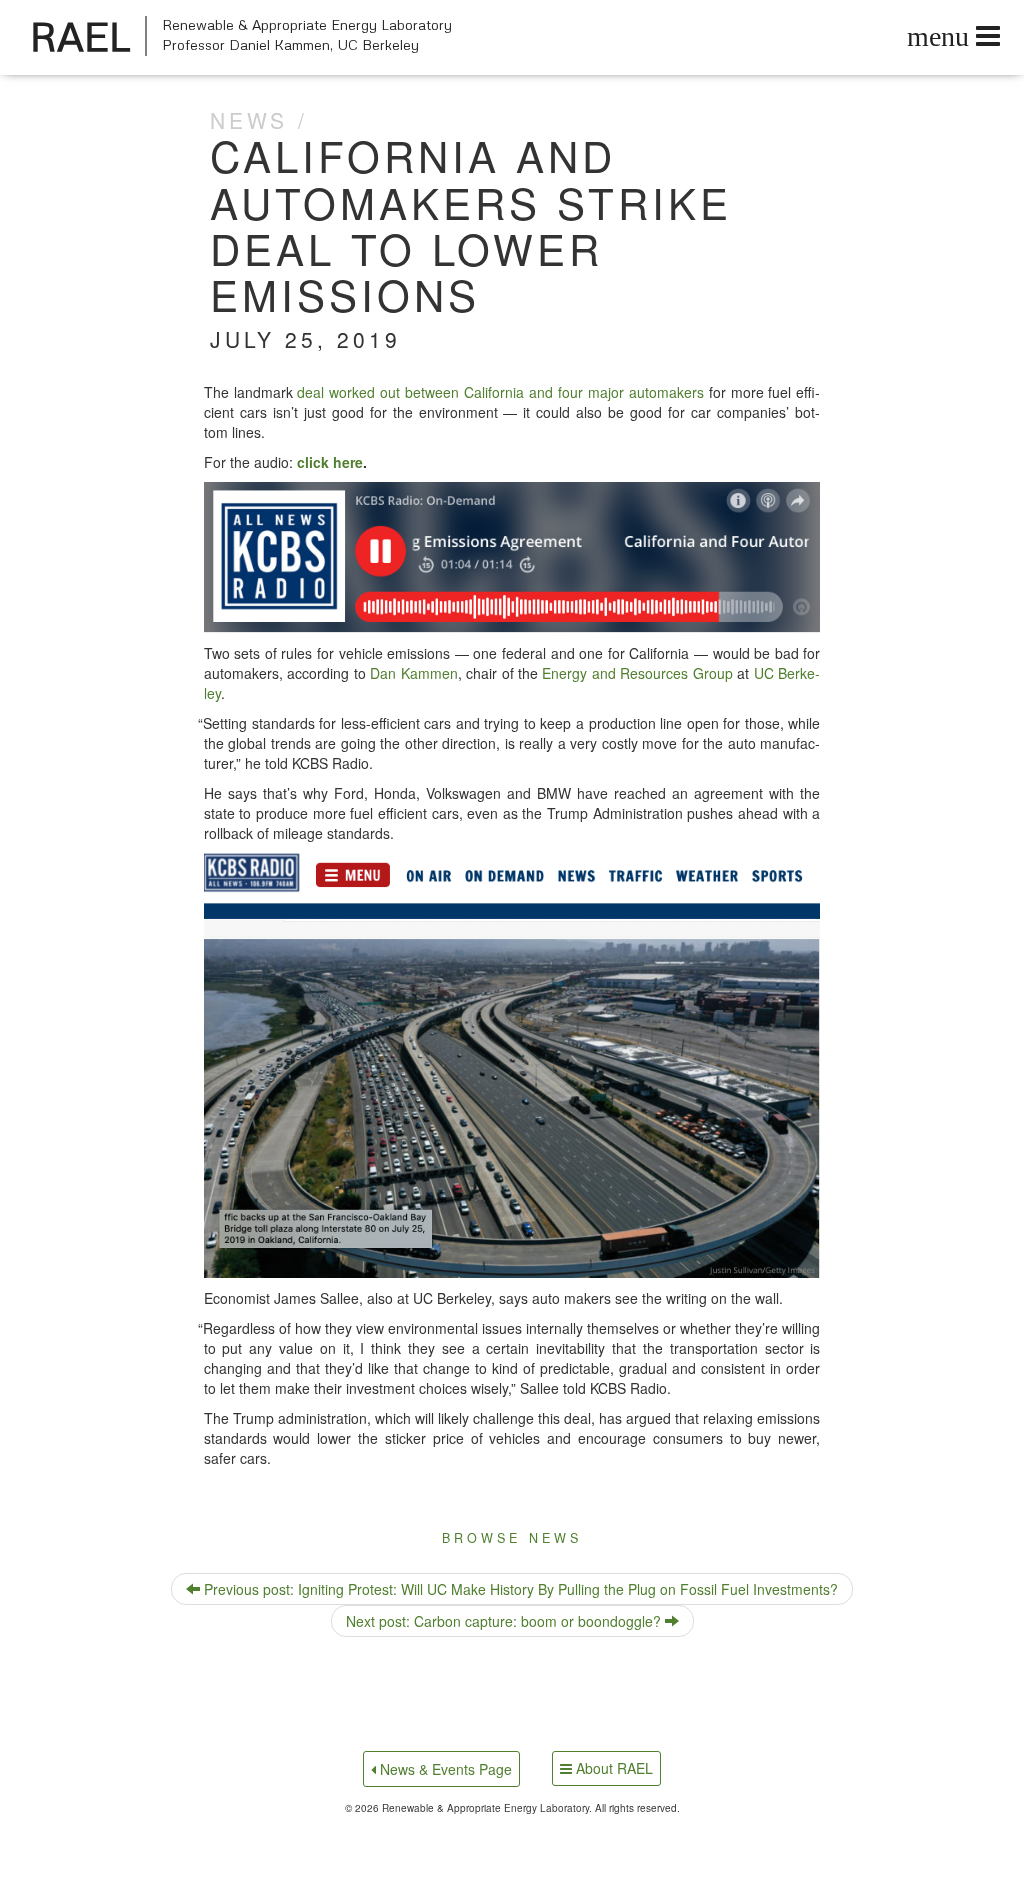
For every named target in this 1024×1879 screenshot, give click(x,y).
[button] (512, 557)
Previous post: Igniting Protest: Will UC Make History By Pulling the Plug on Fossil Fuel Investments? (519, 1589)
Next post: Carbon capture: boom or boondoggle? (505, 1621)
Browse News (512, 1538)
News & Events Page (444, 1769)
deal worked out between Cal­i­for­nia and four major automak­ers (500, 392)
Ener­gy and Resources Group (637, 673)
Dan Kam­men (413, 673)
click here (330, 462)
